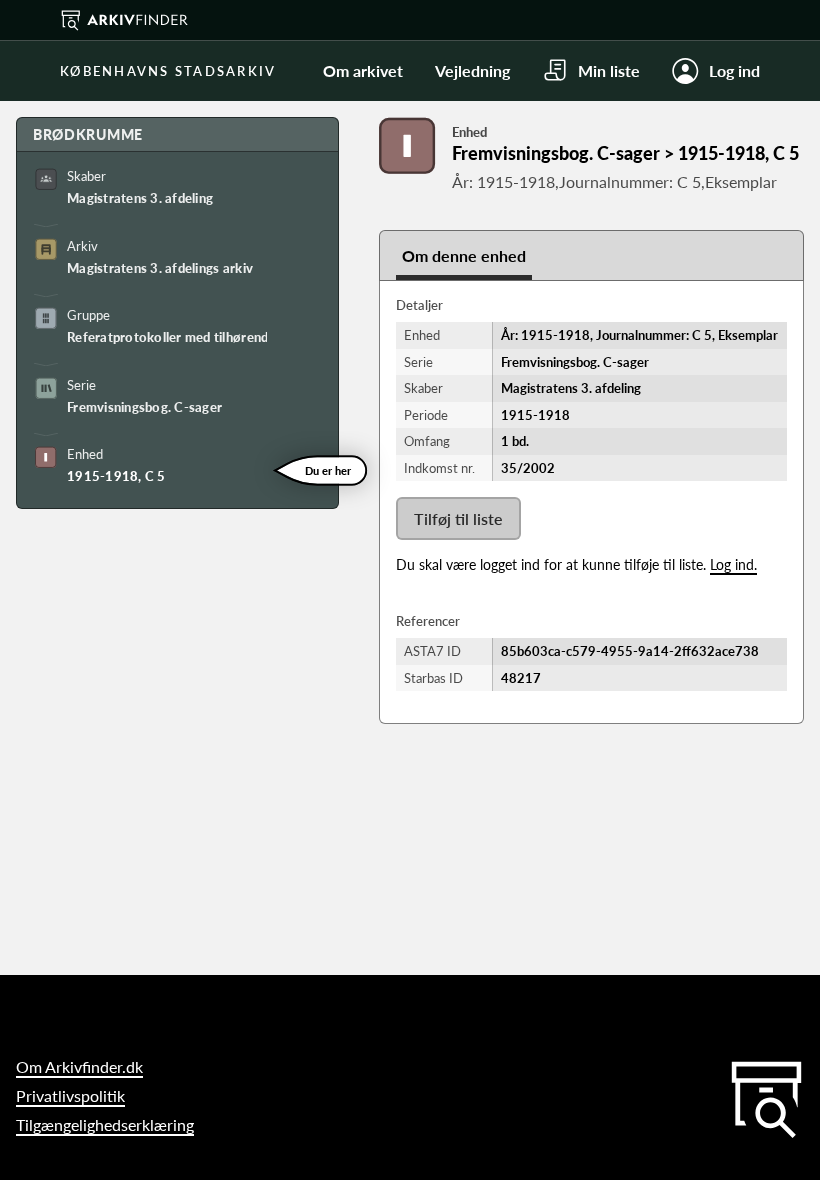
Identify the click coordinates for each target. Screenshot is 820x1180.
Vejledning (472, 70)
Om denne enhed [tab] (464, 255)
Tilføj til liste (458, 518)
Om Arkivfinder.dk (79, 1066)
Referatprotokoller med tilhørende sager (167, 337)
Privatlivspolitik (70, 1095)
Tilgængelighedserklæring (105, 1124)
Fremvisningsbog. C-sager (144, 407)
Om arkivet (363, 70)
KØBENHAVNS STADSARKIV (168, 71)
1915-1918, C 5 (116, 476)
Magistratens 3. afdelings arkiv (160, 268)
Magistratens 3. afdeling (140, 198)
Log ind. (733, 564)
